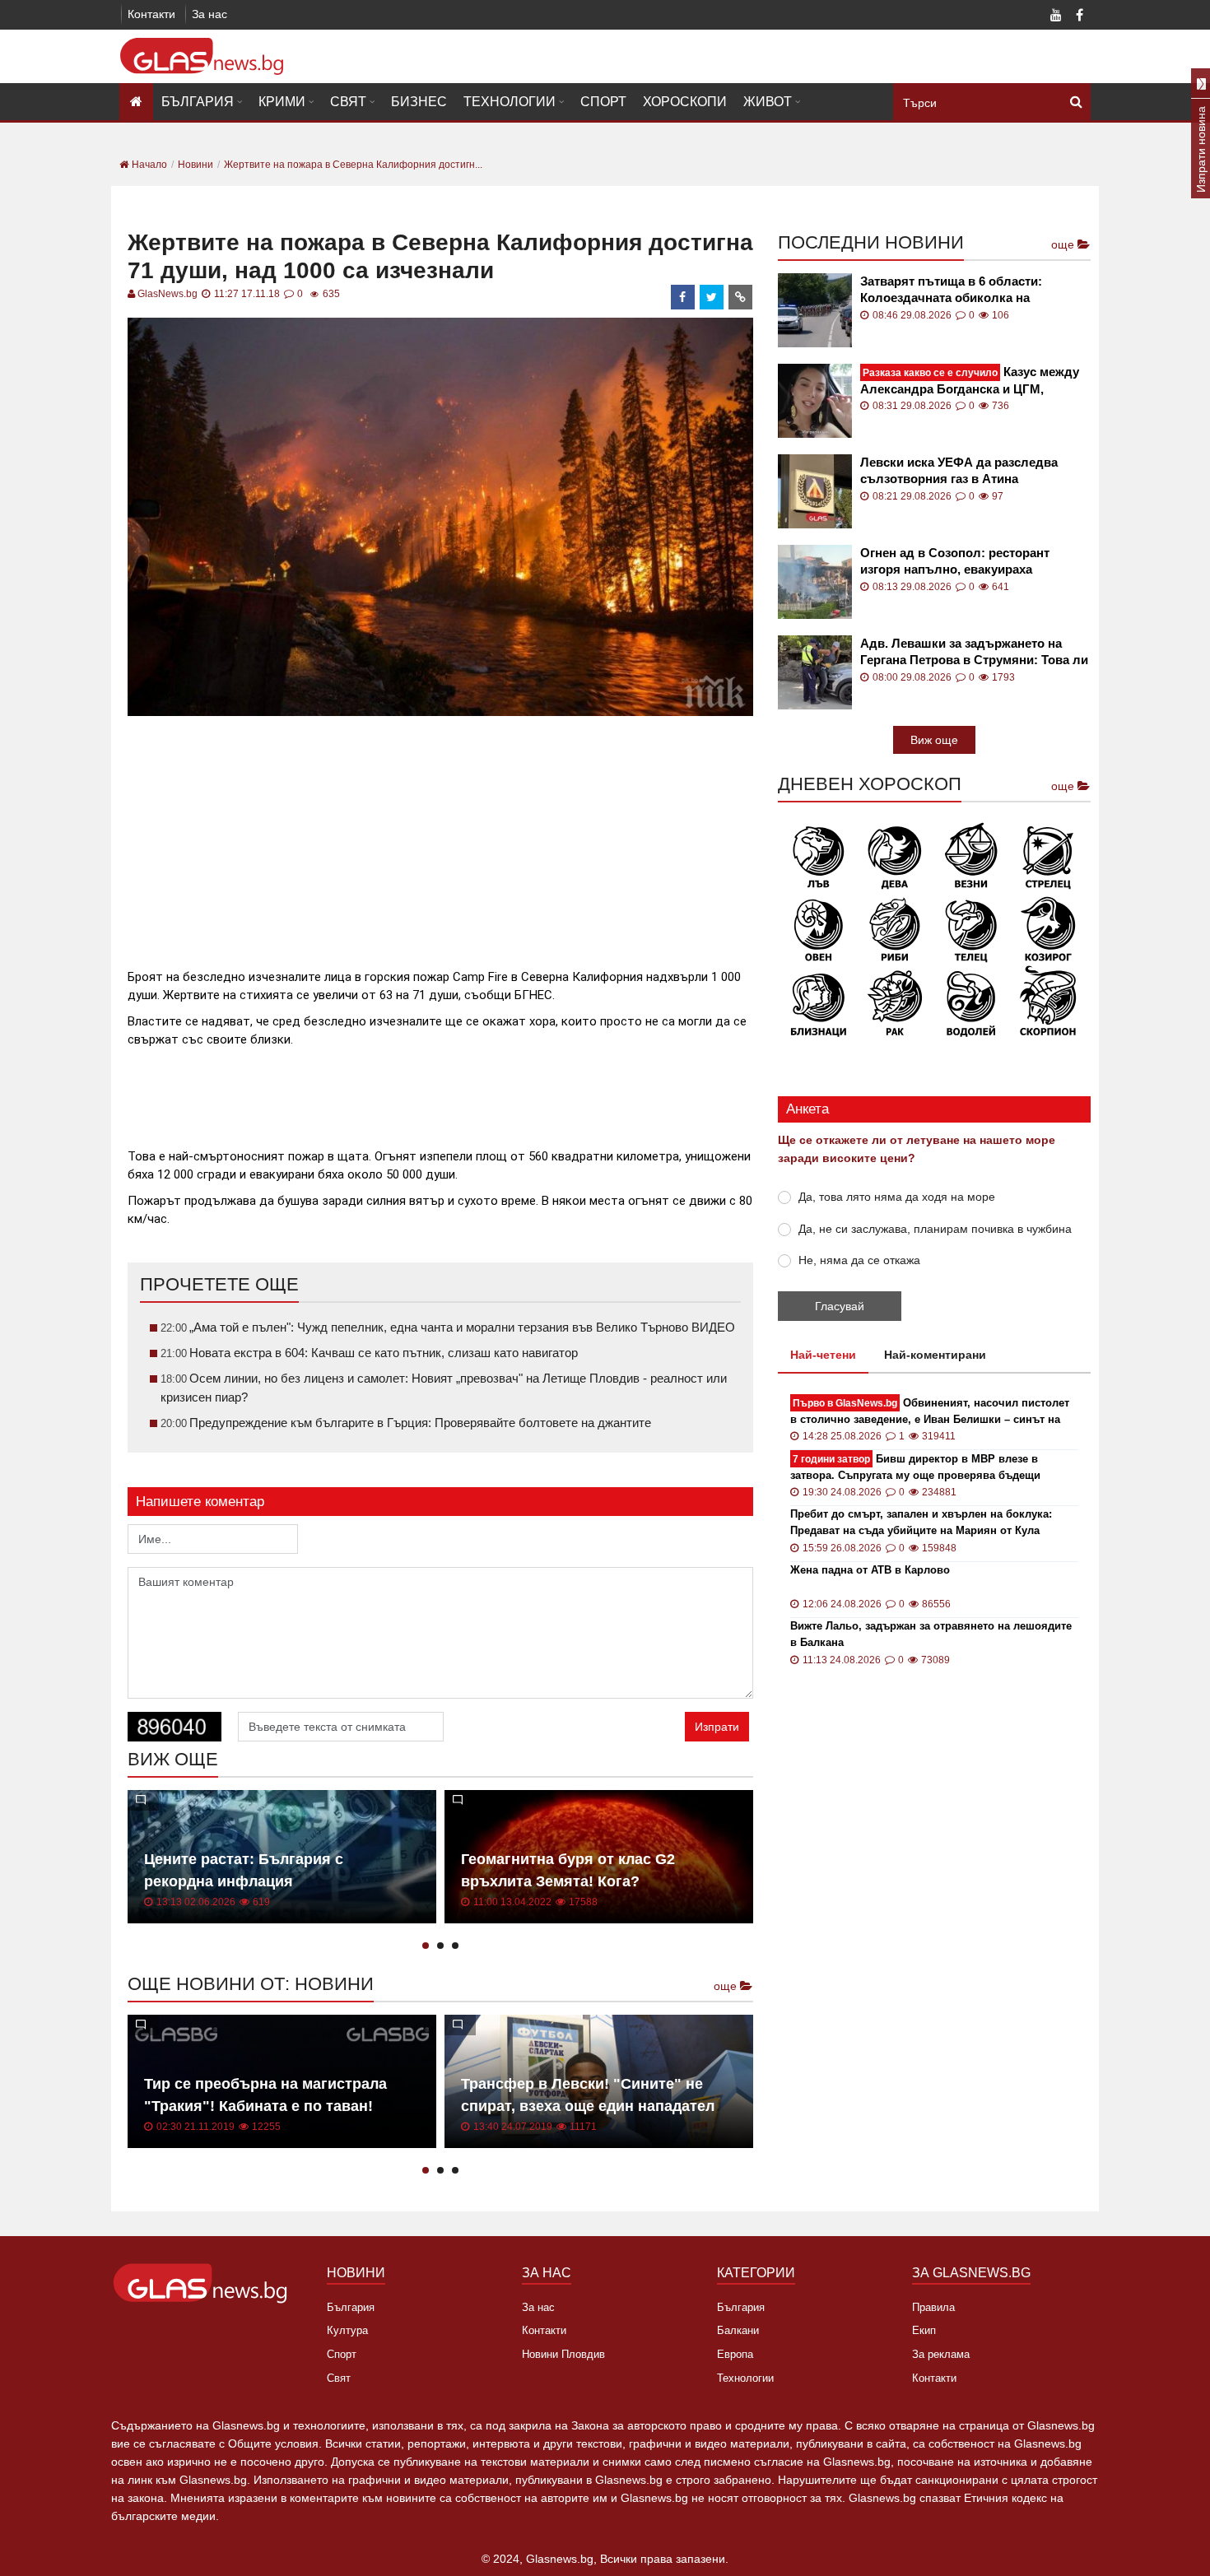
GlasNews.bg (168, 294)
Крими (282, 102)
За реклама (941, 2354)
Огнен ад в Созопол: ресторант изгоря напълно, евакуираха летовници (955, 562)
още (727, 1986)
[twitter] (712, 297)
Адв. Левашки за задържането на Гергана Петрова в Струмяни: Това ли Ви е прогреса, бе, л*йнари (974, 652)
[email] (741, 297)
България (198, 102)
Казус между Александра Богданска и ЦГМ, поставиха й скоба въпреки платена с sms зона (974, 381)
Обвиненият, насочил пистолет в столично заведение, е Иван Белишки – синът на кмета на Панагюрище (930, 1412)
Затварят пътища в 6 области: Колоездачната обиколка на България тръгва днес (951, 290)
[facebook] (683, 297)
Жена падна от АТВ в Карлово (870, 1570)
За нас (209, 14)
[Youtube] (1056, 16)
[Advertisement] (440, 835)
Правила (933, 2307)
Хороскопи (685, 102)
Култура (347, 2330)
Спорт (603, 102)
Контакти (151, 14)
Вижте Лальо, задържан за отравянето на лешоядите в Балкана (931, 1634)
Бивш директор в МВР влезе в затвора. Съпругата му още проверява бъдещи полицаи (915, 1468)
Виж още (934, 740)
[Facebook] (1079, 16)
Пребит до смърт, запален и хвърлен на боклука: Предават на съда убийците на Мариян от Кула (921, 1522)
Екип (924, 2330)
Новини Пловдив (563, 2354)
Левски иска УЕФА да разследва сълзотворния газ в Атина (959, 470)
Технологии (510, 102)
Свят (348, 102)
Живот (768, 102)
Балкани (738, 2330)
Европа (735, 2354)
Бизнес (419, 102)
